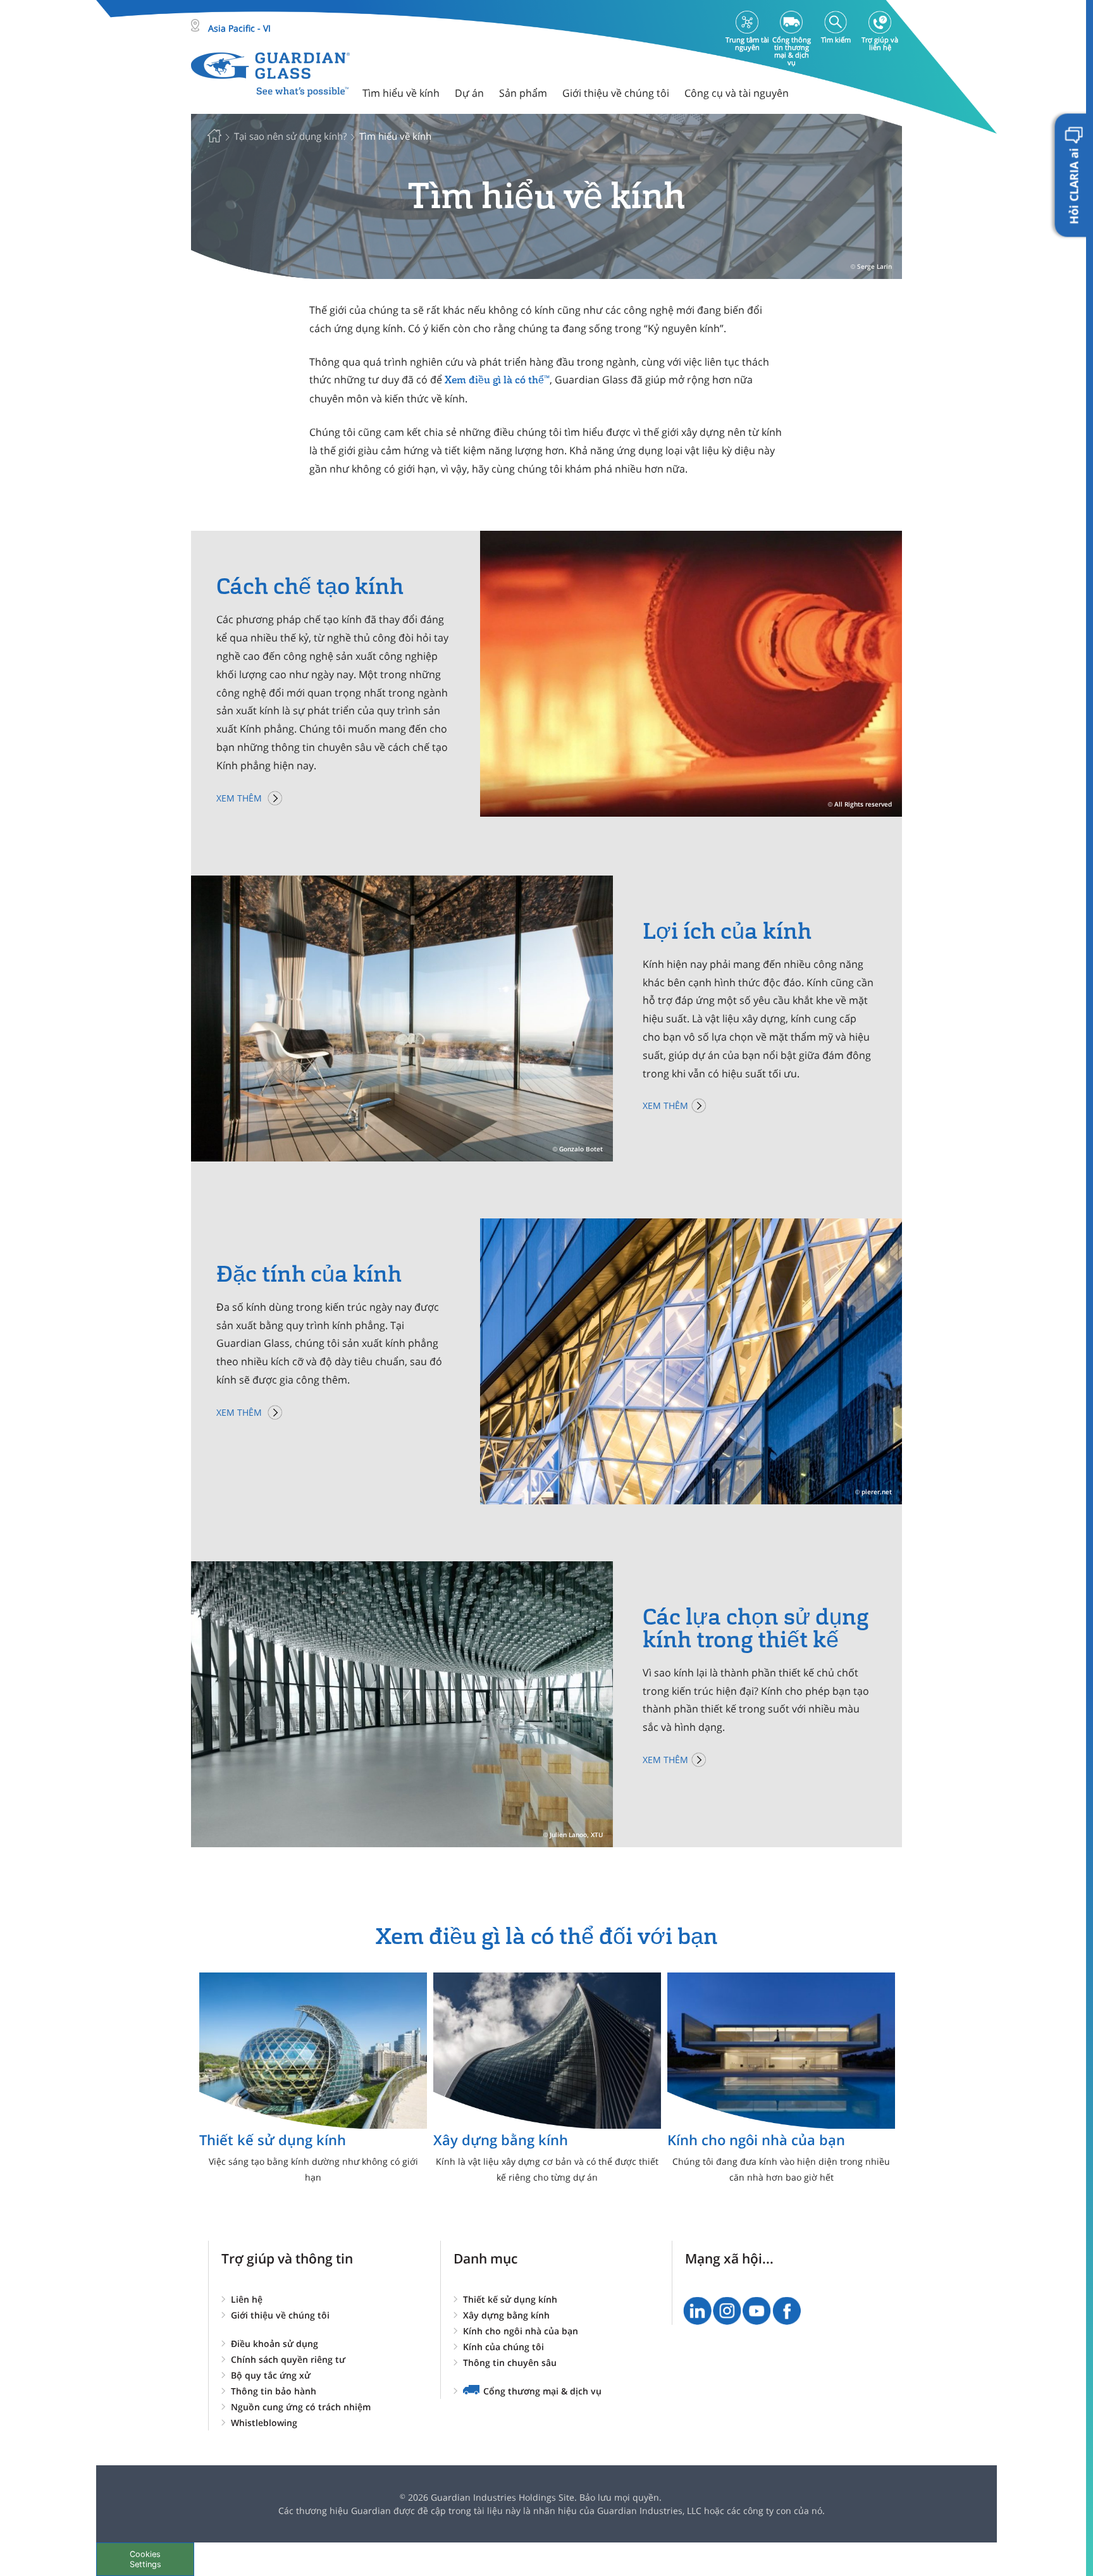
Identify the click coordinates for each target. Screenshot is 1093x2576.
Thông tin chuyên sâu (510, 2362)
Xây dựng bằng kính (506, 2315)
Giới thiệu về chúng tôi (280, 2315)
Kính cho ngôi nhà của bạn (521, 2331)
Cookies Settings (145, 2559)
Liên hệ (247, 2299)
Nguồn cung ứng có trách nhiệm (301, 2407)
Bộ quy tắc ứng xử (271, 2375)
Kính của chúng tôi (503, 2347)
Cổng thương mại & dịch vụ (542, 2391)
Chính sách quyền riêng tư (288, 2359)
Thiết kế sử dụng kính (510, 2299)
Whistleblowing (264, 2423)
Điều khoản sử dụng (275, 2344)
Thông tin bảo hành (274, 2391)
